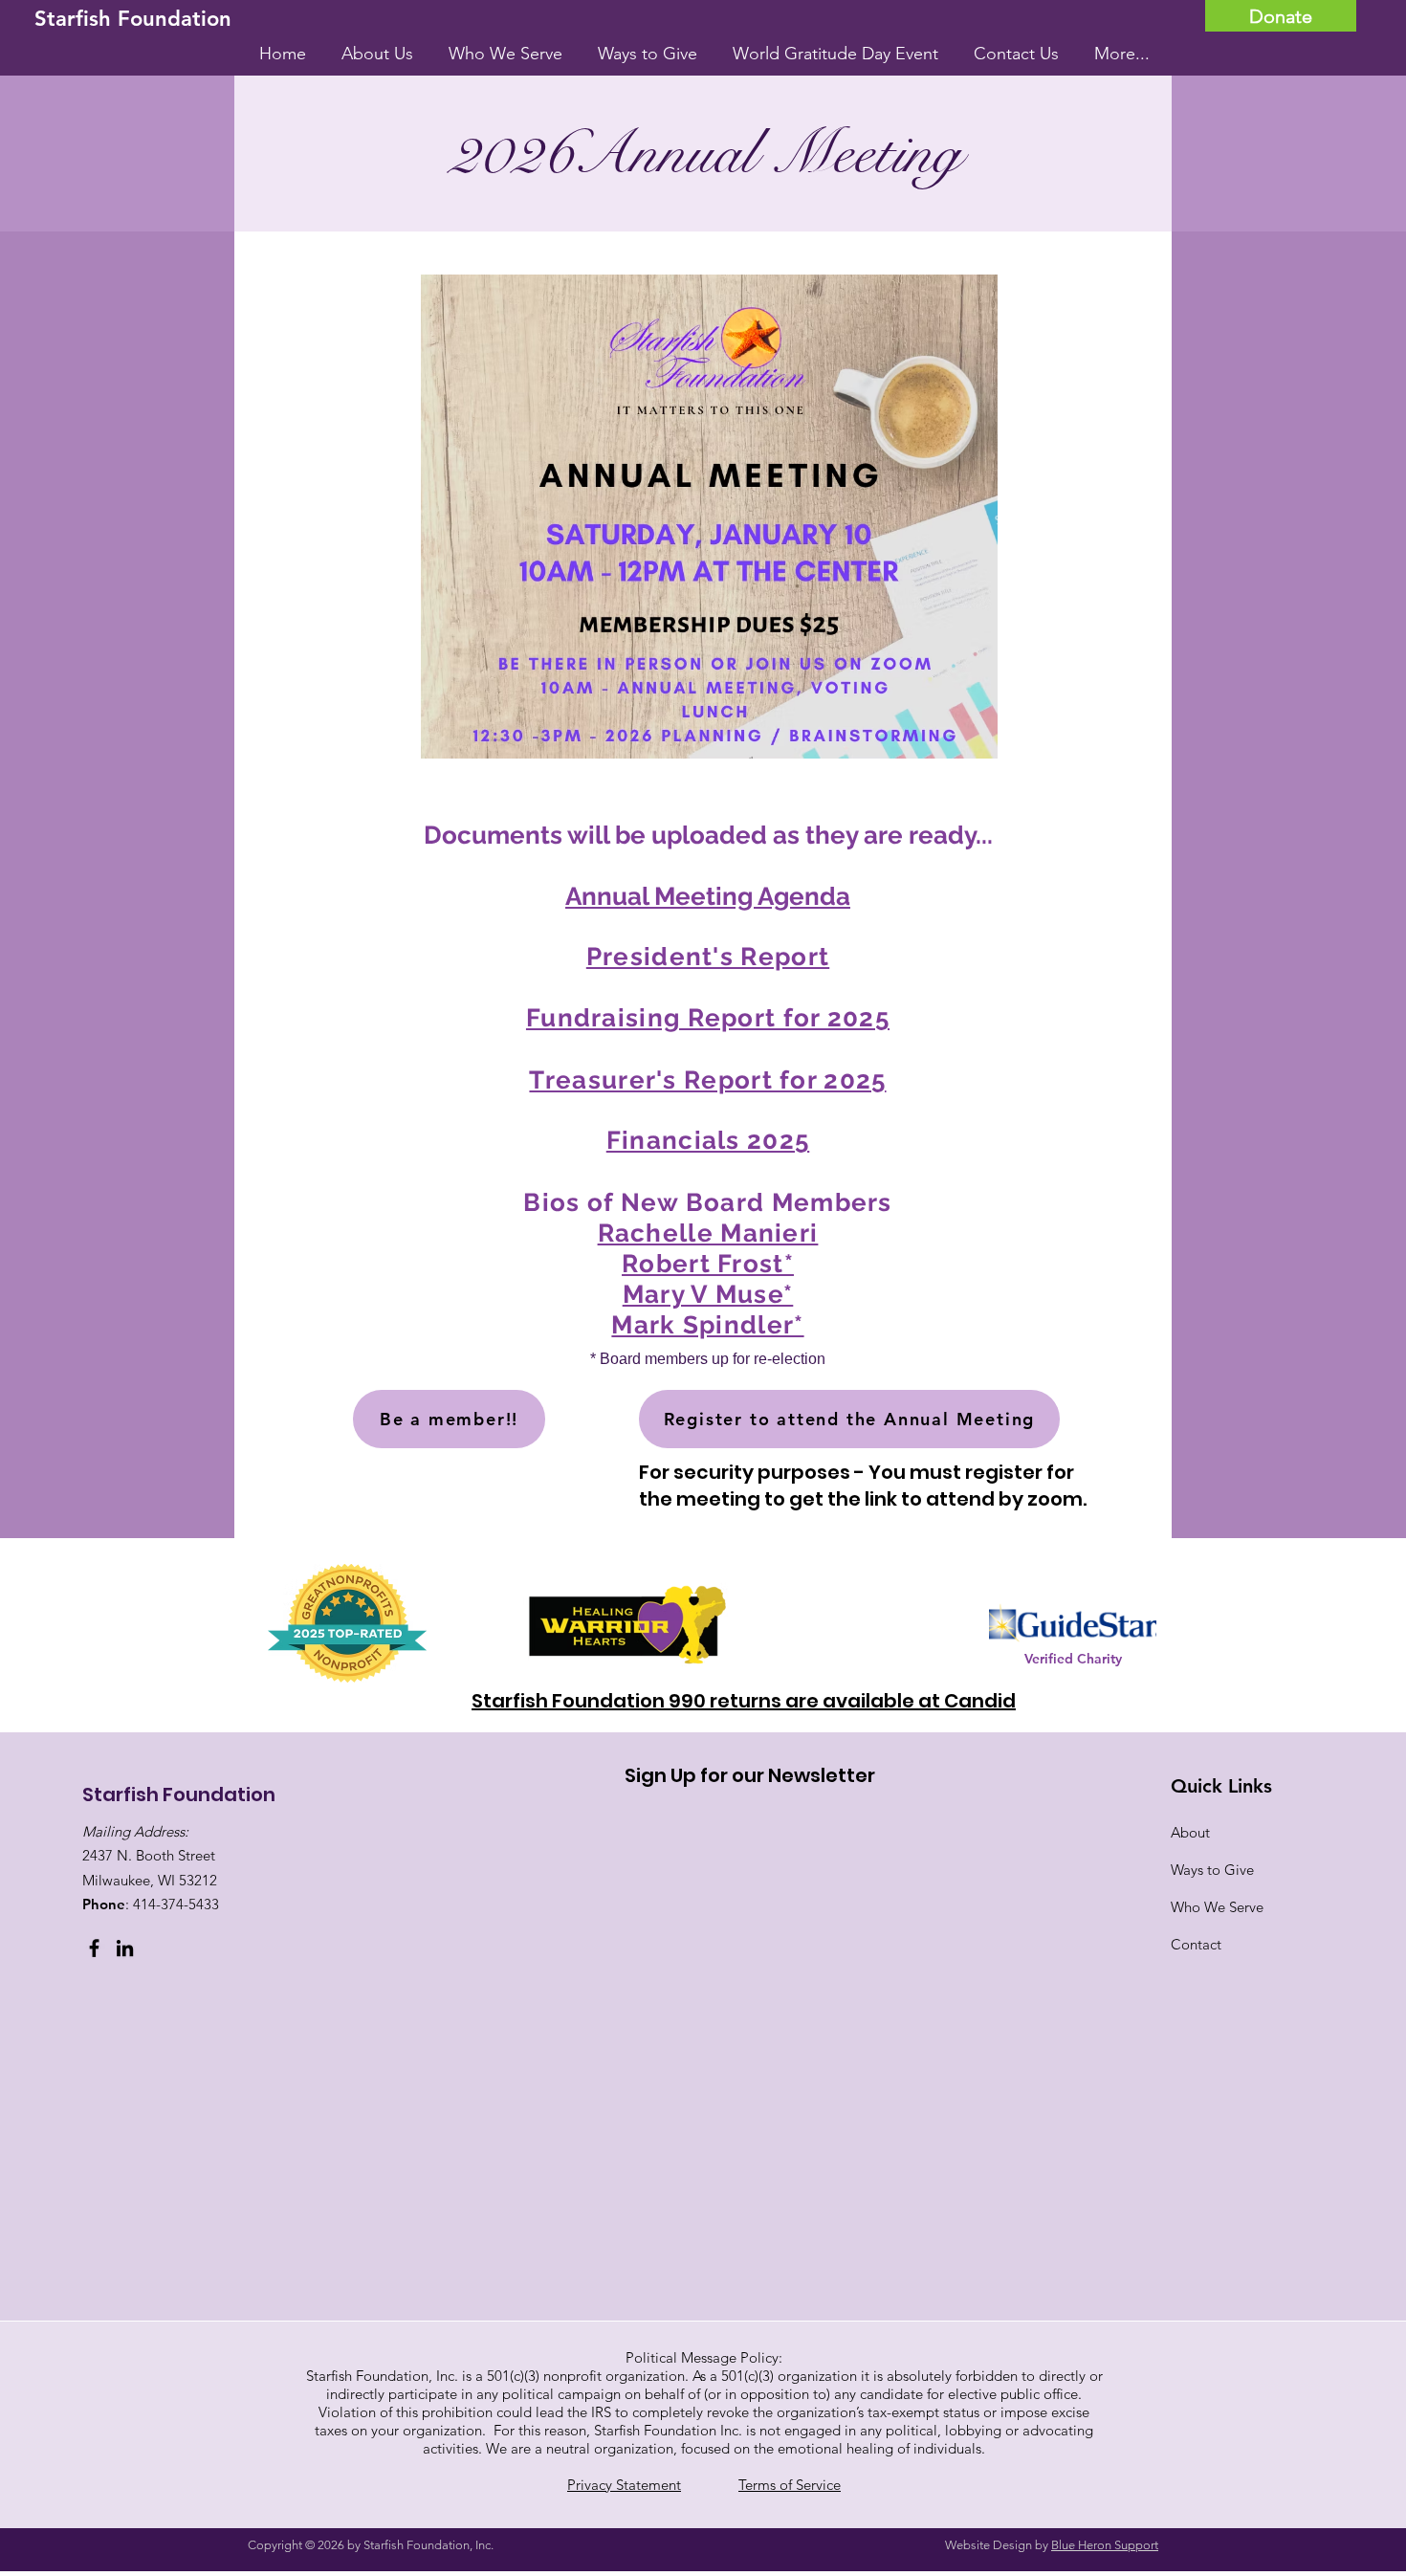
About (1190, 1832)
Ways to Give (1212, 1870)
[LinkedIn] (125, 1948)
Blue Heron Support (1105, 2545)
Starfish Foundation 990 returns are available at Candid (744, 1701)
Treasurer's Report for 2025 (707, 1080)
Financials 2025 (708, 1140)
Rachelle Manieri (708, 1233)
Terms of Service (790, 2485)
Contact (1196, 1944)
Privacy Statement (624, 2485)
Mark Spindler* (707, 1325)
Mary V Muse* (708, 1294)
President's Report (708, 957)
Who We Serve (1217, 1907)
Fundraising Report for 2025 (708, 1018)
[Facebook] (94, 1948)
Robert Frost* (708, 1264)
